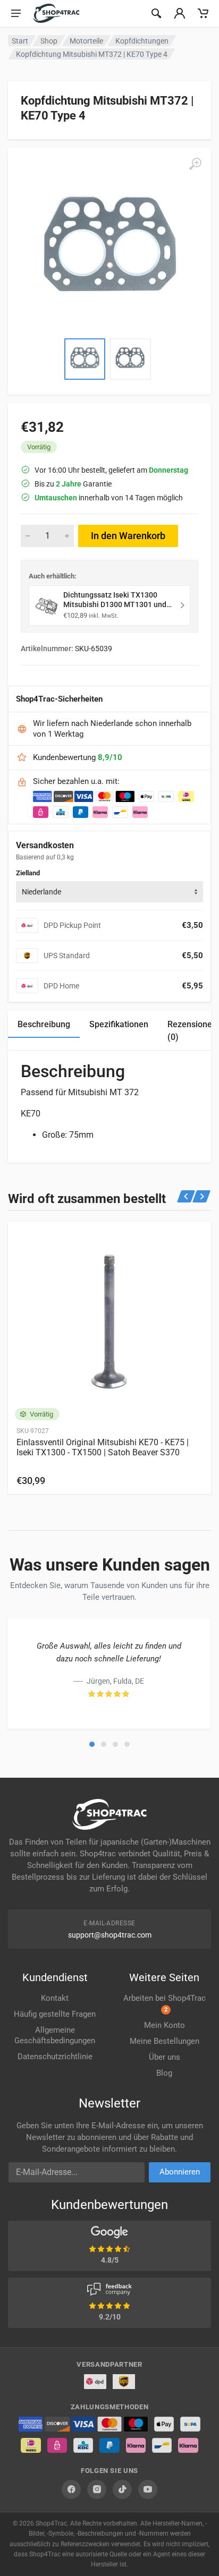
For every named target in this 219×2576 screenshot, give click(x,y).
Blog (164, 2073)
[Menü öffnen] (16, 13)
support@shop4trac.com (110, 1935)
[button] (92, 1744)
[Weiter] (202, 1196)
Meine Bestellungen (165, 2041)
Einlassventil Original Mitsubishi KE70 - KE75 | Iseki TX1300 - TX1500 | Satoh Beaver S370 (103, 1447)
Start (20, 41)
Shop (49, 41)
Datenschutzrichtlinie (55, 2057)
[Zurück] (186, 1196)
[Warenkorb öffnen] (203, 13)
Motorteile (86, 41)
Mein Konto (165, 2025)
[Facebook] (71, 2489)
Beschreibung (44, 1024)
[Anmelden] (180, 13)
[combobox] (109, 892)
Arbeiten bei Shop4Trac (165, 2003)
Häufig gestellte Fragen (55, 2014)
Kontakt (55, 1998)
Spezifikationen (119, 1024)
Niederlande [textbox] (41, 892)
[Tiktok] (122, 2489)
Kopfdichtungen (142, 41)
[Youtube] (148, 2489)
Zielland (28, 873)
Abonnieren (180, 2172)
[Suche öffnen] (156, 13)
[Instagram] (97, 2489)
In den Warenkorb (128, 536)
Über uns (165, 2057)
